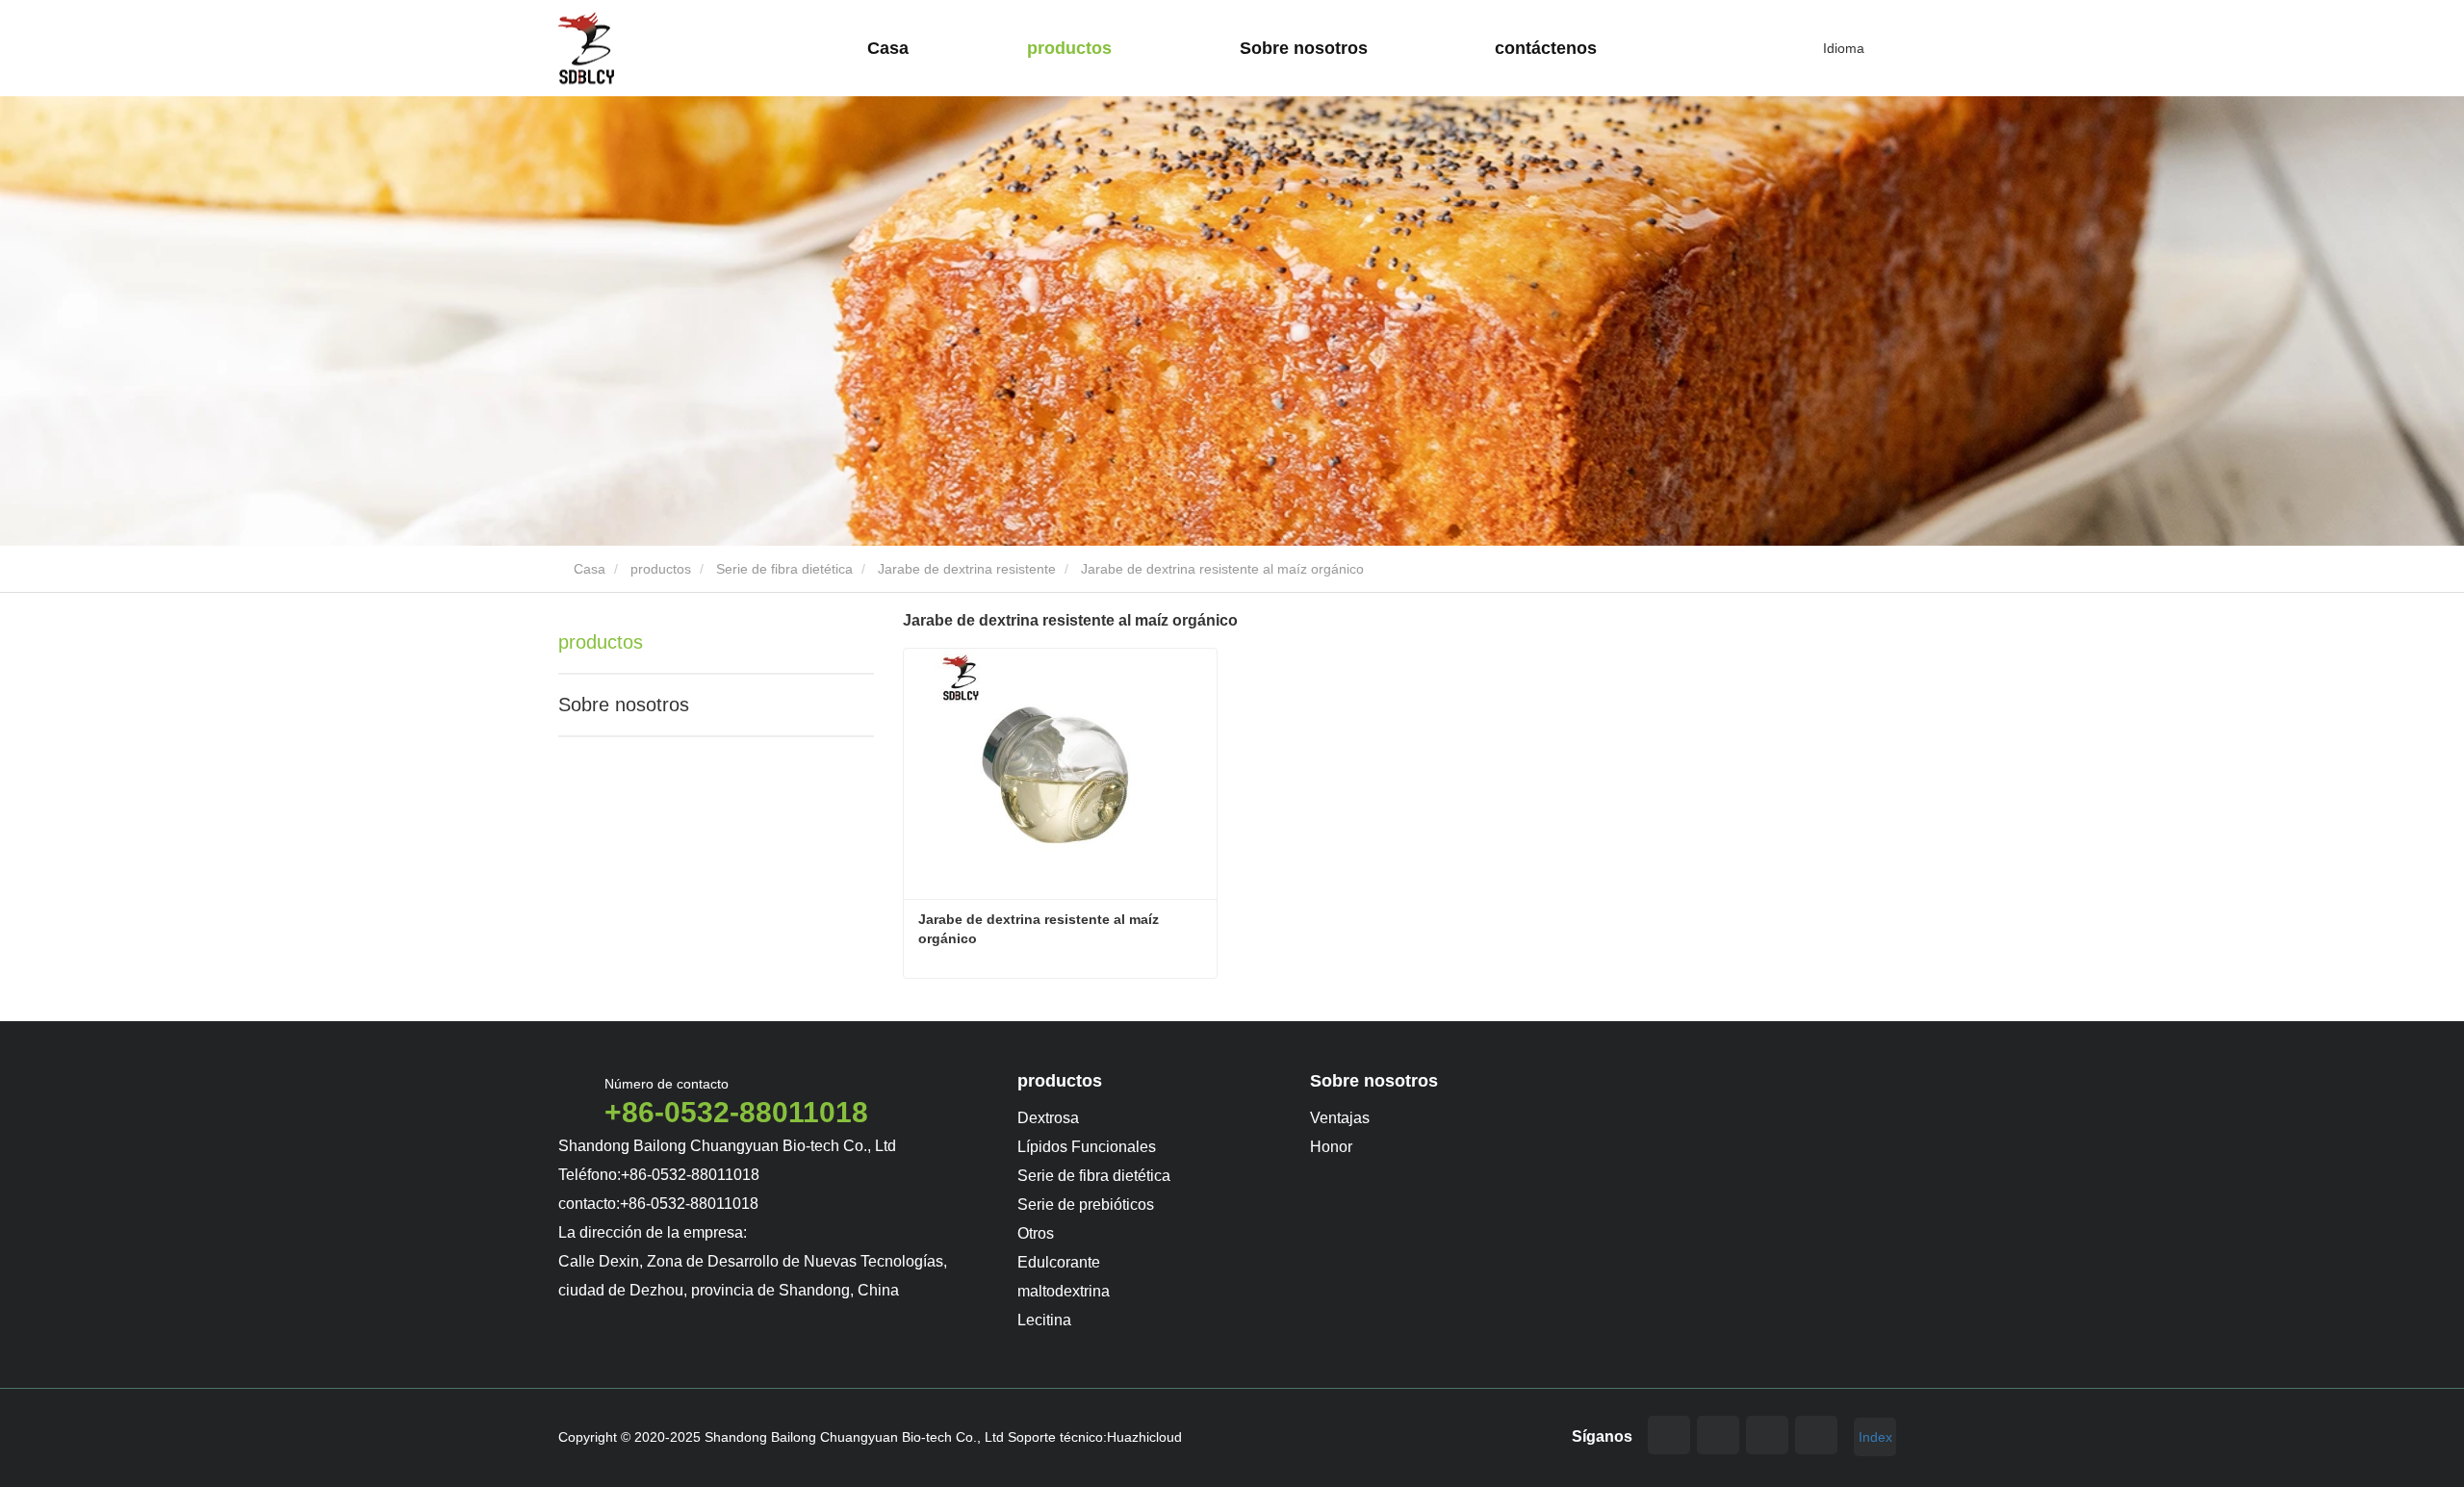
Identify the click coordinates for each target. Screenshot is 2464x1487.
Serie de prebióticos (1086, 1205)
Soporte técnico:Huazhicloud (1095, 1437)
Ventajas (1340, 1118)
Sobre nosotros (624, 705)
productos (661, 569)
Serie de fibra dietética (784, 569)
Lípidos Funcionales (1087, 1147)
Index (1875, 1437)
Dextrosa (1048, 1118)
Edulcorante (1059, 1262)
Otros (1036, 1233)
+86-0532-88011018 (736, 1112)
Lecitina (1044, 1320)
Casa (888, 48)
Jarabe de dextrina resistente (967, 569)
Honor (1331, 1147)
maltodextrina (1064, 1291)
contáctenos (1546, 48)
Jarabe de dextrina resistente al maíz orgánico (1040, 929)
